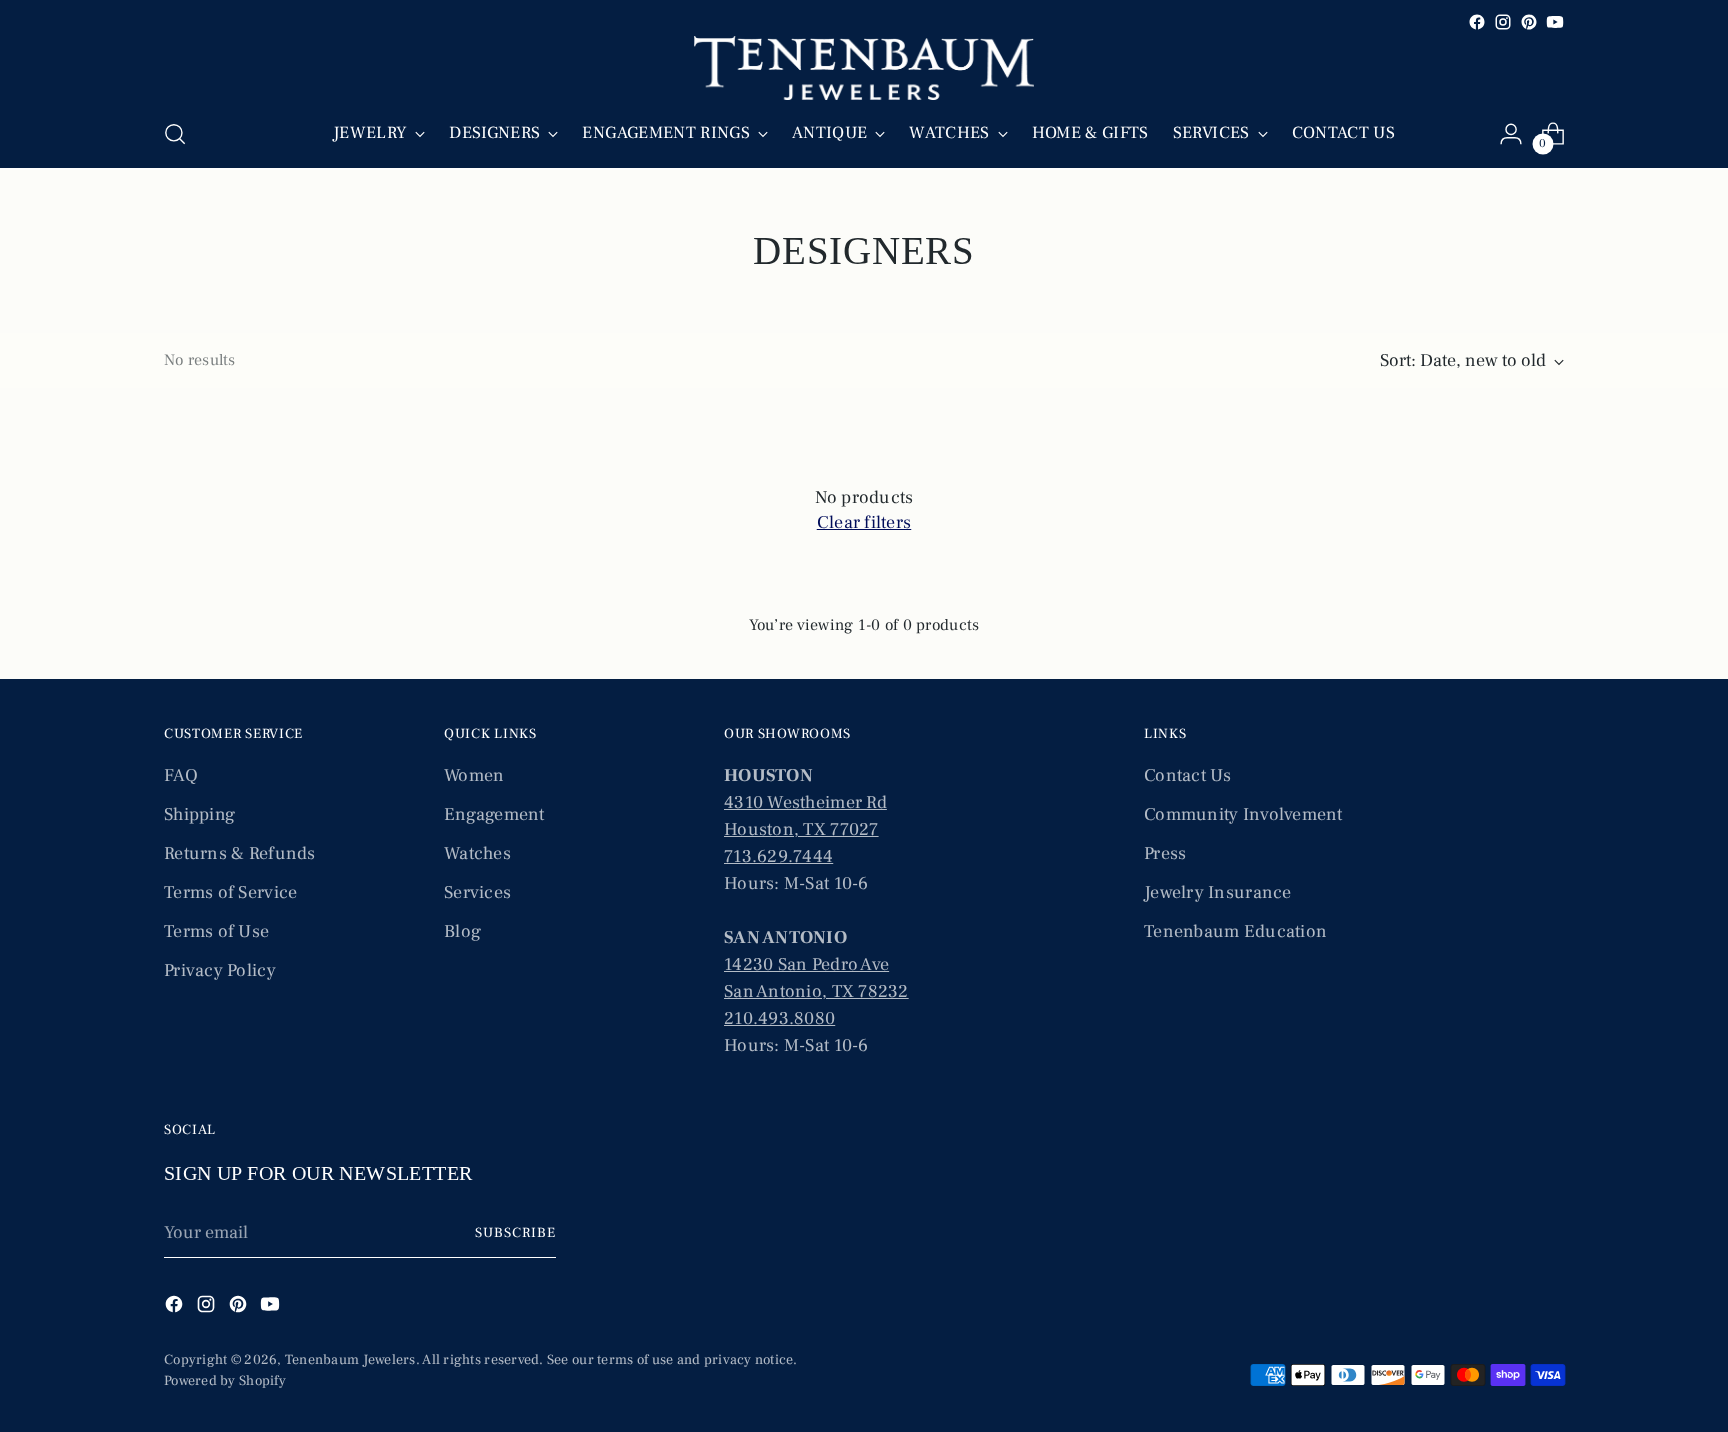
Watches (477, 853)
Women (474, 775)
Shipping (199, 814)
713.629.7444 (778, 856)
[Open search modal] (175, 134)
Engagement (494, 814)
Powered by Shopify (225, 1381)
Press (1165, 853)
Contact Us (1188, 775)
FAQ (181, 775)
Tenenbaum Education (1235, 931)
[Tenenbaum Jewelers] (864, 68)
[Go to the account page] (1511, 134)
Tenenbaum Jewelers (350, 1360)
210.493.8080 (779, 1018)
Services (477, 892)
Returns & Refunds (240, 853)
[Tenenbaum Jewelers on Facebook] (1477, 22)
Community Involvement (1243, 814)
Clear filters (864, 522)
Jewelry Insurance (1218, 892)
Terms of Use (216, 931)
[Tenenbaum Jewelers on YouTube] (1555, 22)
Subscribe (515, 1233)
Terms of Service (230, 892)
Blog (462, 931)
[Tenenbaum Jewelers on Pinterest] (1529, 22)
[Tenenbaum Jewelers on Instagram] (1503, 22)
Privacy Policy (220, 970)
